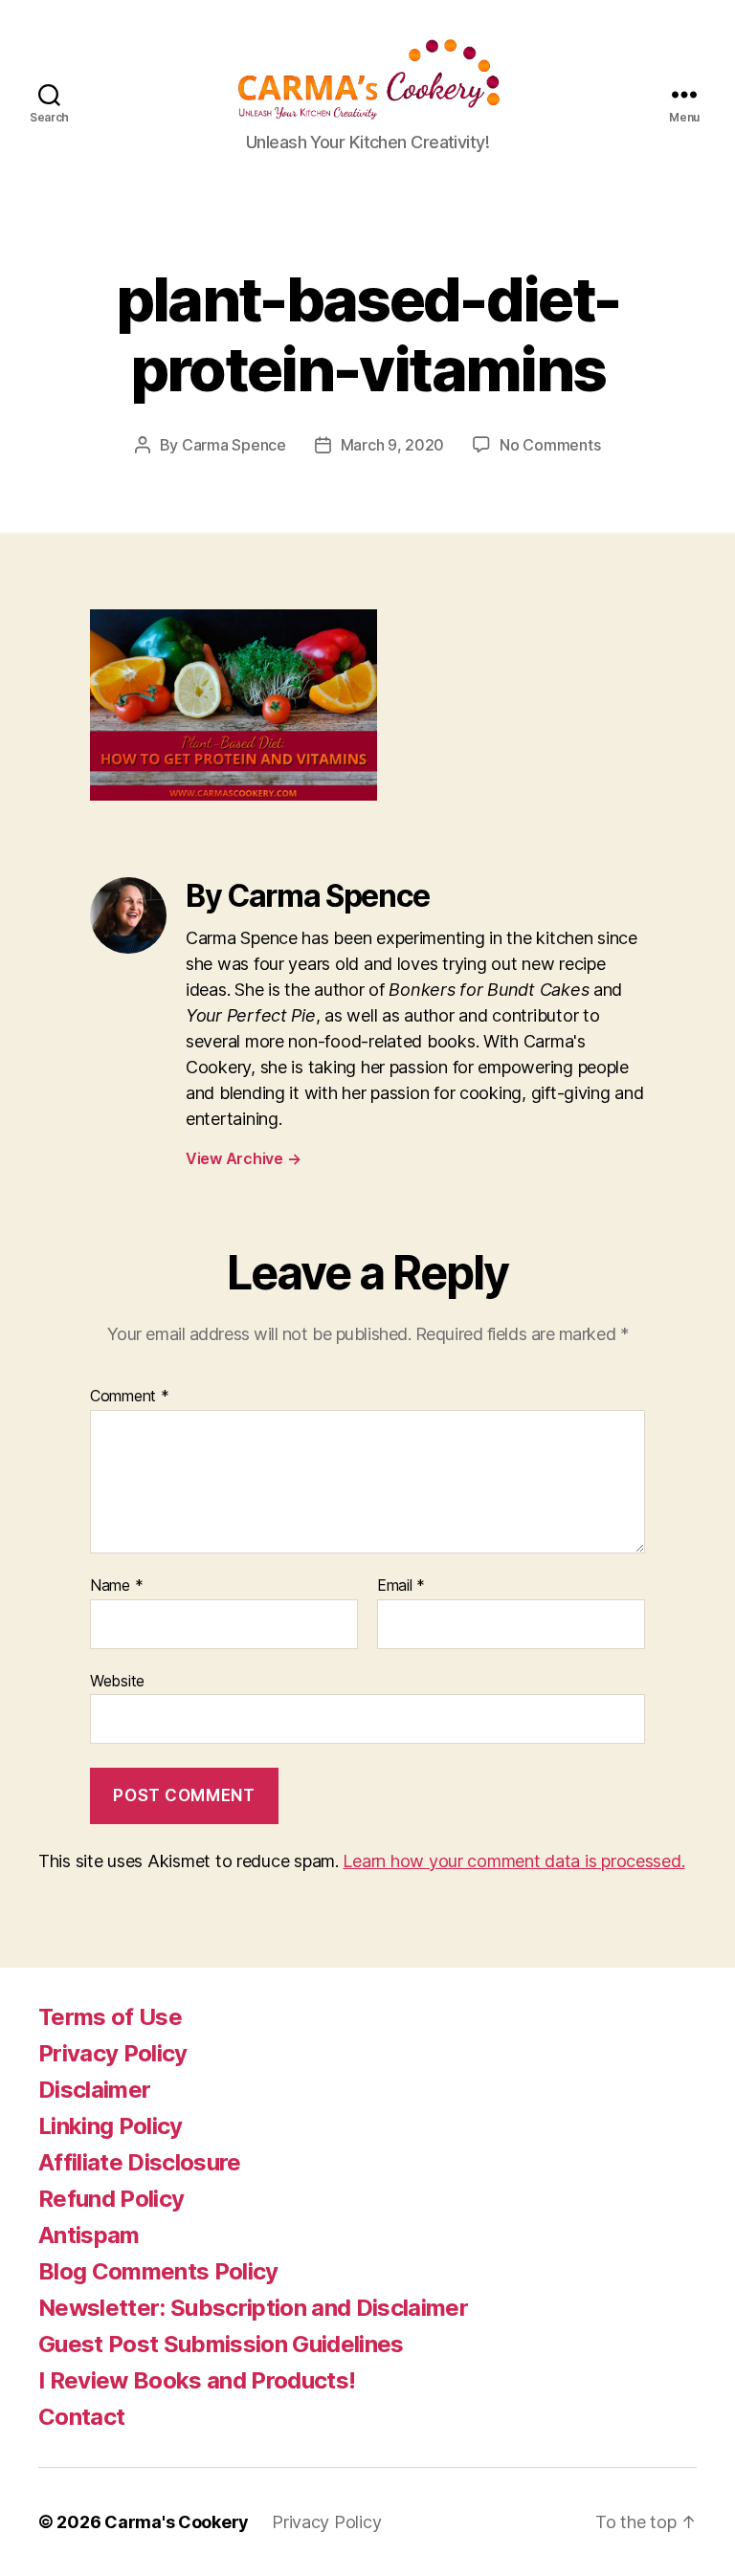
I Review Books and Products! (197, 2380)
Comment (130, 1397)
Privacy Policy (113, 2053)
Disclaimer (94, 2090)
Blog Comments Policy (158, 2271)
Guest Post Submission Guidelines (221, 2344)
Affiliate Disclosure (140, 2162)
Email (401, 1586)
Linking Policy (111, 2126)
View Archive (243, 1158)
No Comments (550, 445)
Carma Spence (234, 445)
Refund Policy (111, 2199)
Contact (81, 2417)
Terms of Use (110, 2017)
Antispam (89, 2235)
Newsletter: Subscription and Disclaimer (253, 2308)
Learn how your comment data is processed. (513, 1861)
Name (116, 1586)
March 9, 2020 (393, 445)
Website (117, 1680)
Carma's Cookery (177, 2522)
